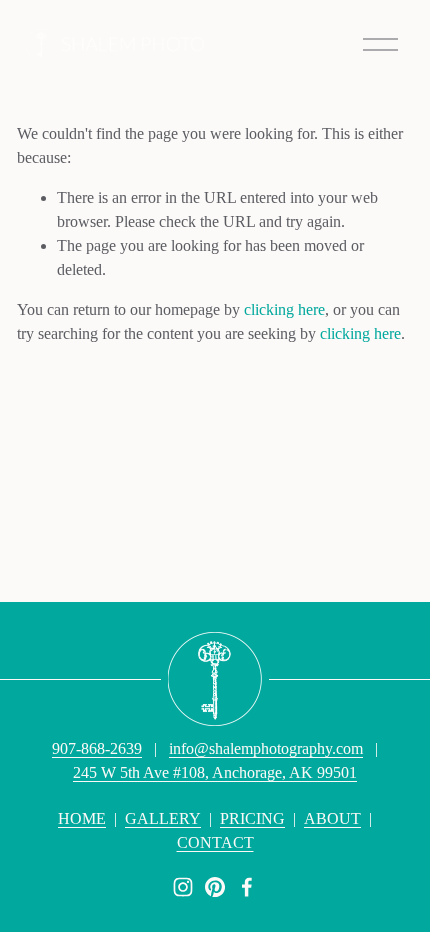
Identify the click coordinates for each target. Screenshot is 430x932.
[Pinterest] (215, 887)
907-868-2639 (97, 748)
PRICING (252, 818)
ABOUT (332, 818)
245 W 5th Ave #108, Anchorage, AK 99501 (215, 772)
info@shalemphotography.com (266, 748)
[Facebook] (247, 887)
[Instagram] (183, 887)
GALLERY (163, 818)
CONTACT (215, 842)
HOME (82, 818)
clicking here (284, 309)
